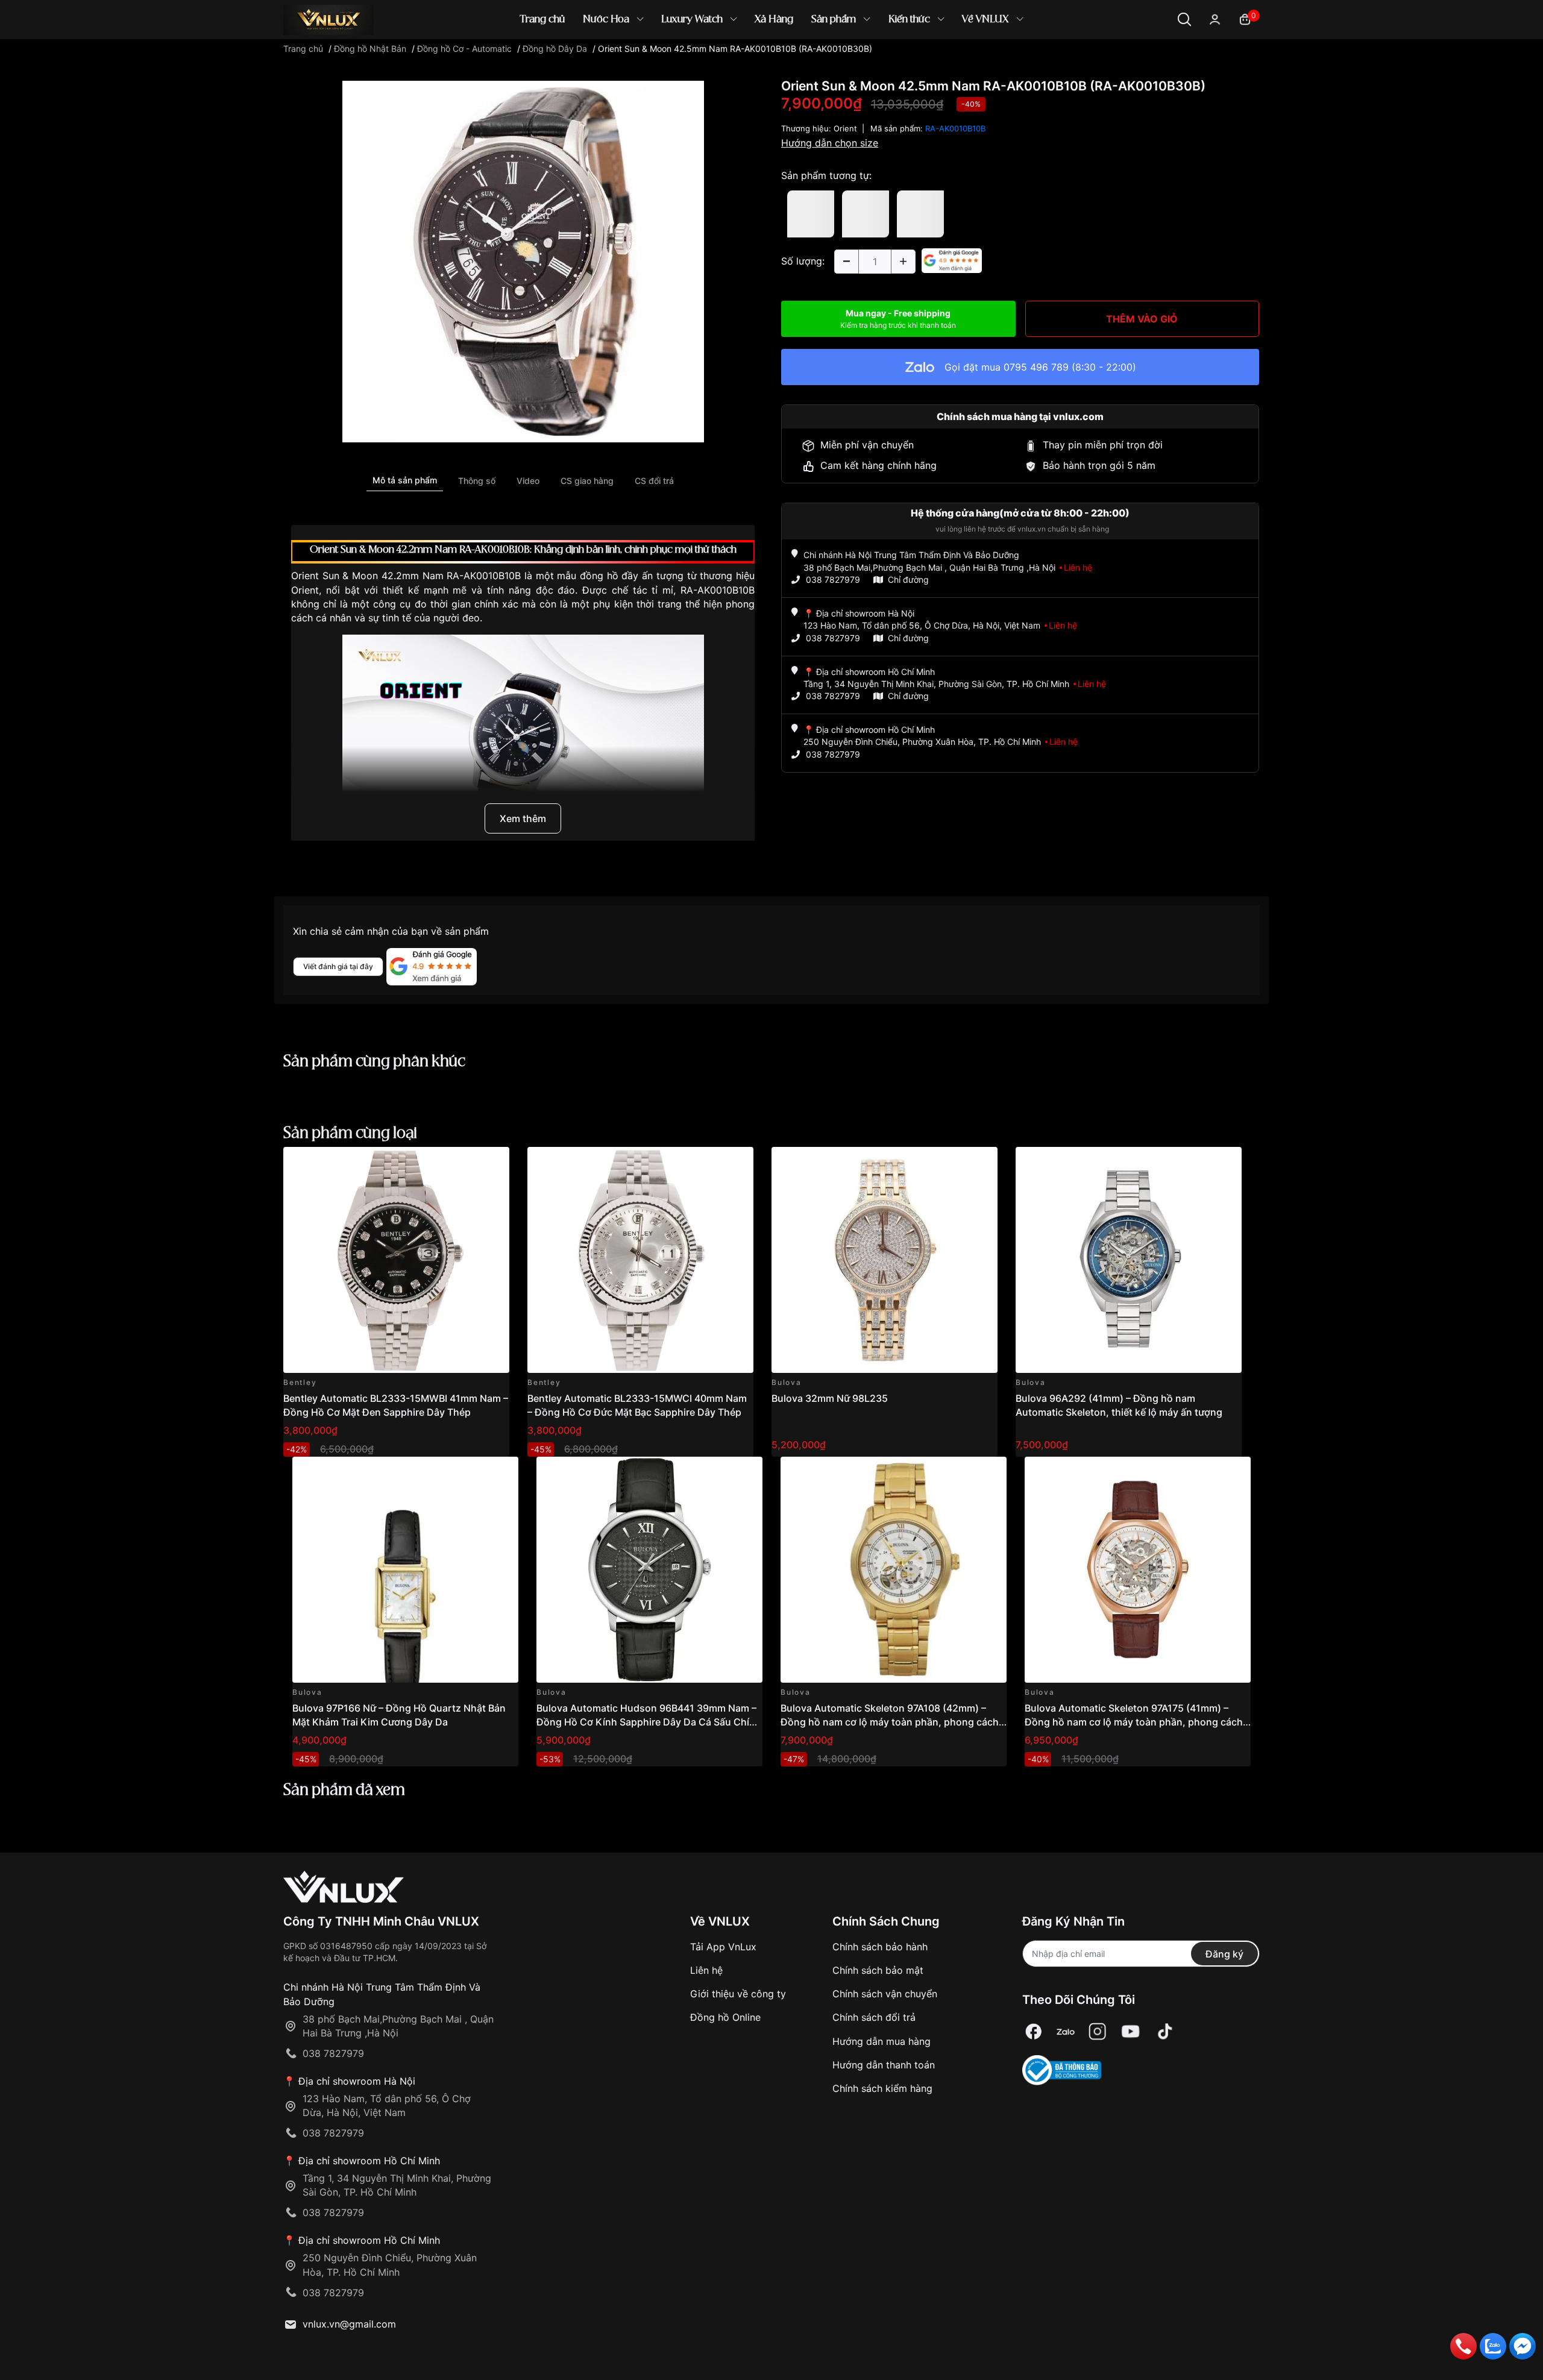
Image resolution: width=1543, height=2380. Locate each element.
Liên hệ (706, 1970)
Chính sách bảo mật (878, 1970)
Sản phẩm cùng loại (350, 1134)
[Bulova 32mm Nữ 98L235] (885, 1260)
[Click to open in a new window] (523, 261)
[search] (946, 60)
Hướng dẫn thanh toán (884, 2065)
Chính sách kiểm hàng (882, 2088)
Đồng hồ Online (725, 2017)
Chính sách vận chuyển (885, 1994)
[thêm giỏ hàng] (466, 1163)
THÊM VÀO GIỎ (1142, 319)
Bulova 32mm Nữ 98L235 (830, 1398)
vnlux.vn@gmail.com (349, 2324)
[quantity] (846, 262)
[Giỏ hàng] (1245, 18)
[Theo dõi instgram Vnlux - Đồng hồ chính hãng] (1098, 2032)
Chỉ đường (908, 579)
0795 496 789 (1036, 367)
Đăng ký (1224, 1954)
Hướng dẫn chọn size (830, 143)
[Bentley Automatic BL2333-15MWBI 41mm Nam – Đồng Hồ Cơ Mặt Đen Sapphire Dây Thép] (396, 1260)
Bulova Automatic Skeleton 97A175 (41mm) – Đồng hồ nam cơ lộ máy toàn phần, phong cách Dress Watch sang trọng (1134, 1722)
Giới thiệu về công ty (738, 1994)
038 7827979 (833, 579)
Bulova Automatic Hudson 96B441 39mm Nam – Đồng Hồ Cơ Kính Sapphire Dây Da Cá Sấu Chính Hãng (649, 1722)
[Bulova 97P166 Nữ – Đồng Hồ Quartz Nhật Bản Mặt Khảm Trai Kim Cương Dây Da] (405, 1570)
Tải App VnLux (723, 1947)
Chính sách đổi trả (874, 2017)
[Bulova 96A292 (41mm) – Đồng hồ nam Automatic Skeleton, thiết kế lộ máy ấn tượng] (1129, 1260)
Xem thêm (523, 818)
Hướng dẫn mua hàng (881, 2041)
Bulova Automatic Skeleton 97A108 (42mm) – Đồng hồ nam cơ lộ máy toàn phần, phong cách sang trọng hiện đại (890, 1722)
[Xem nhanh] (493, 1163)
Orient (845, 128)
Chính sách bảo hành (880, 1947)
